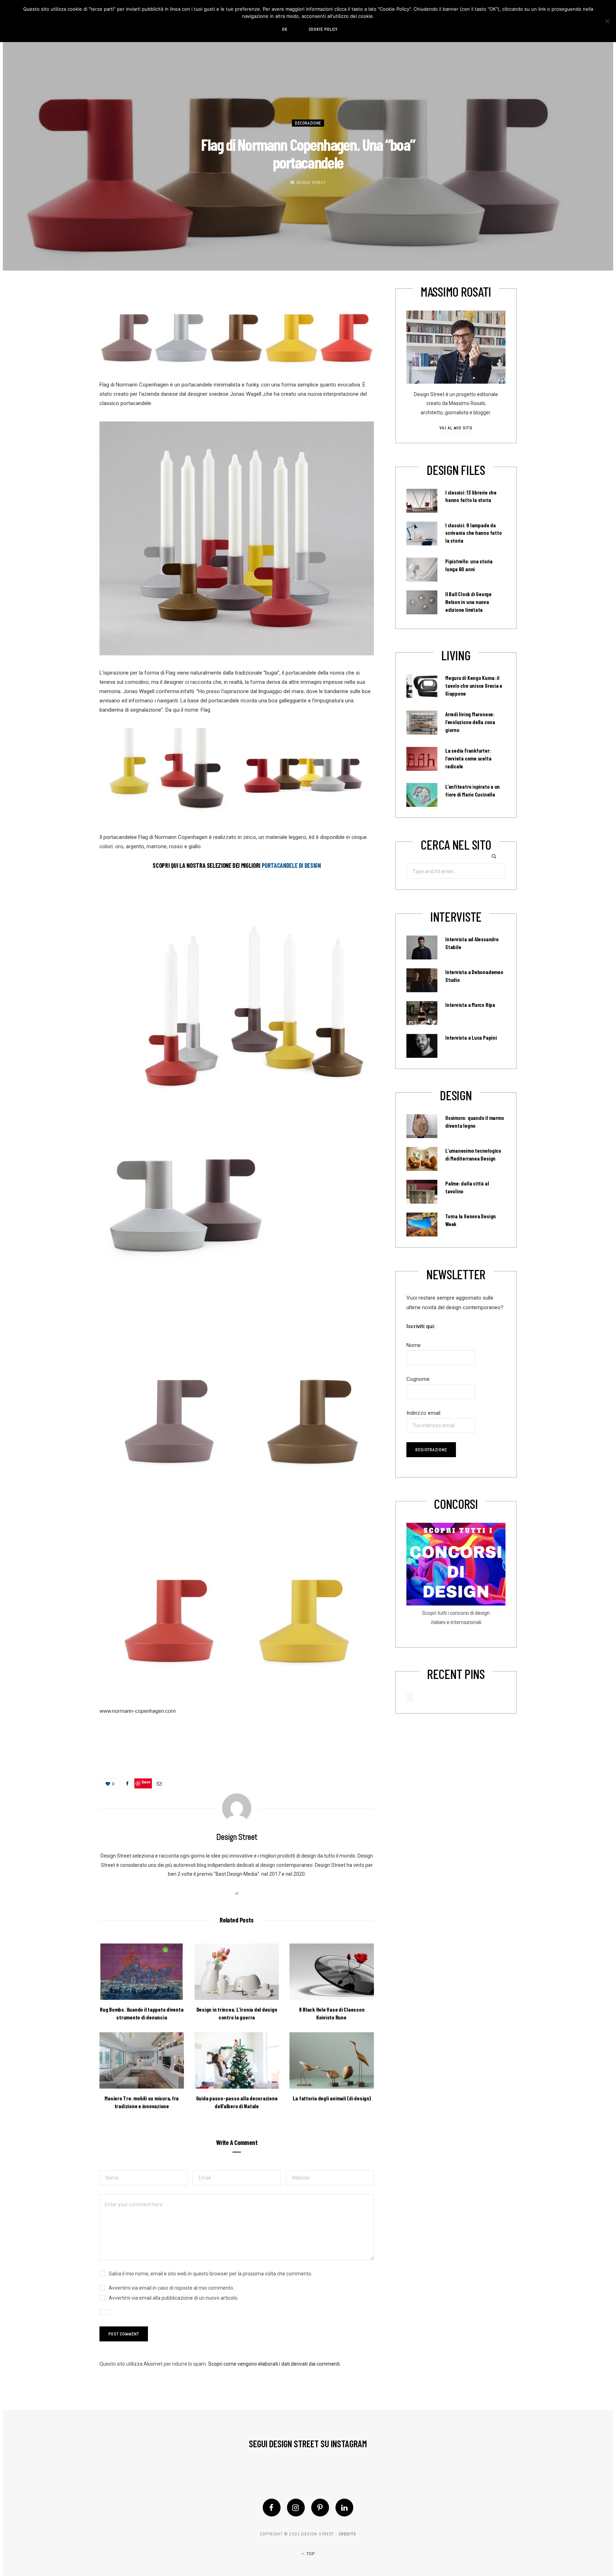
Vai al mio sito (456, 428)
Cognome (418, 1379)
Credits (347, 2534)
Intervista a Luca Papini (471, 1038)
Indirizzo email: (424, 1413)
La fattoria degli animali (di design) (332, 2098)
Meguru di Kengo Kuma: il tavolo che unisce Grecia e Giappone (474, 686)
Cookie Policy (323, 29)
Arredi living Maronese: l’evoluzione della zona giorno (470, 722)
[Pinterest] (320, 2508)
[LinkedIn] (344, 2508)
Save (146, 1782)
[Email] (159, 1783)
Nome (414, 1345)
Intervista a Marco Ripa (470, 1005)
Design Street (311, 183)
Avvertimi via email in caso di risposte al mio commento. (171, 2288)
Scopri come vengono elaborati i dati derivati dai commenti (274, 2364)
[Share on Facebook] (127, 1783)
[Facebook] (272, 2508)
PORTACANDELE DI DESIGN (291, 865)
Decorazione (308, 123)
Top (310, 2554)
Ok (285, 29)
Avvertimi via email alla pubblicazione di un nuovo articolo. (174, 2298)
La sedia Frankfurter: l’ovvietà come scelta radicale (468, 758)
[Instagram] (296, 2508)
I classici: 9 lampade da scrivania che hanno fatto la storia (473, 533)
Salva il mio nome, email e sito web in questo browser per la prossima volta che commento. (211, 2274)
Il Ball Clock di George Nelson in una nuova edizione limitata (468, 602)
